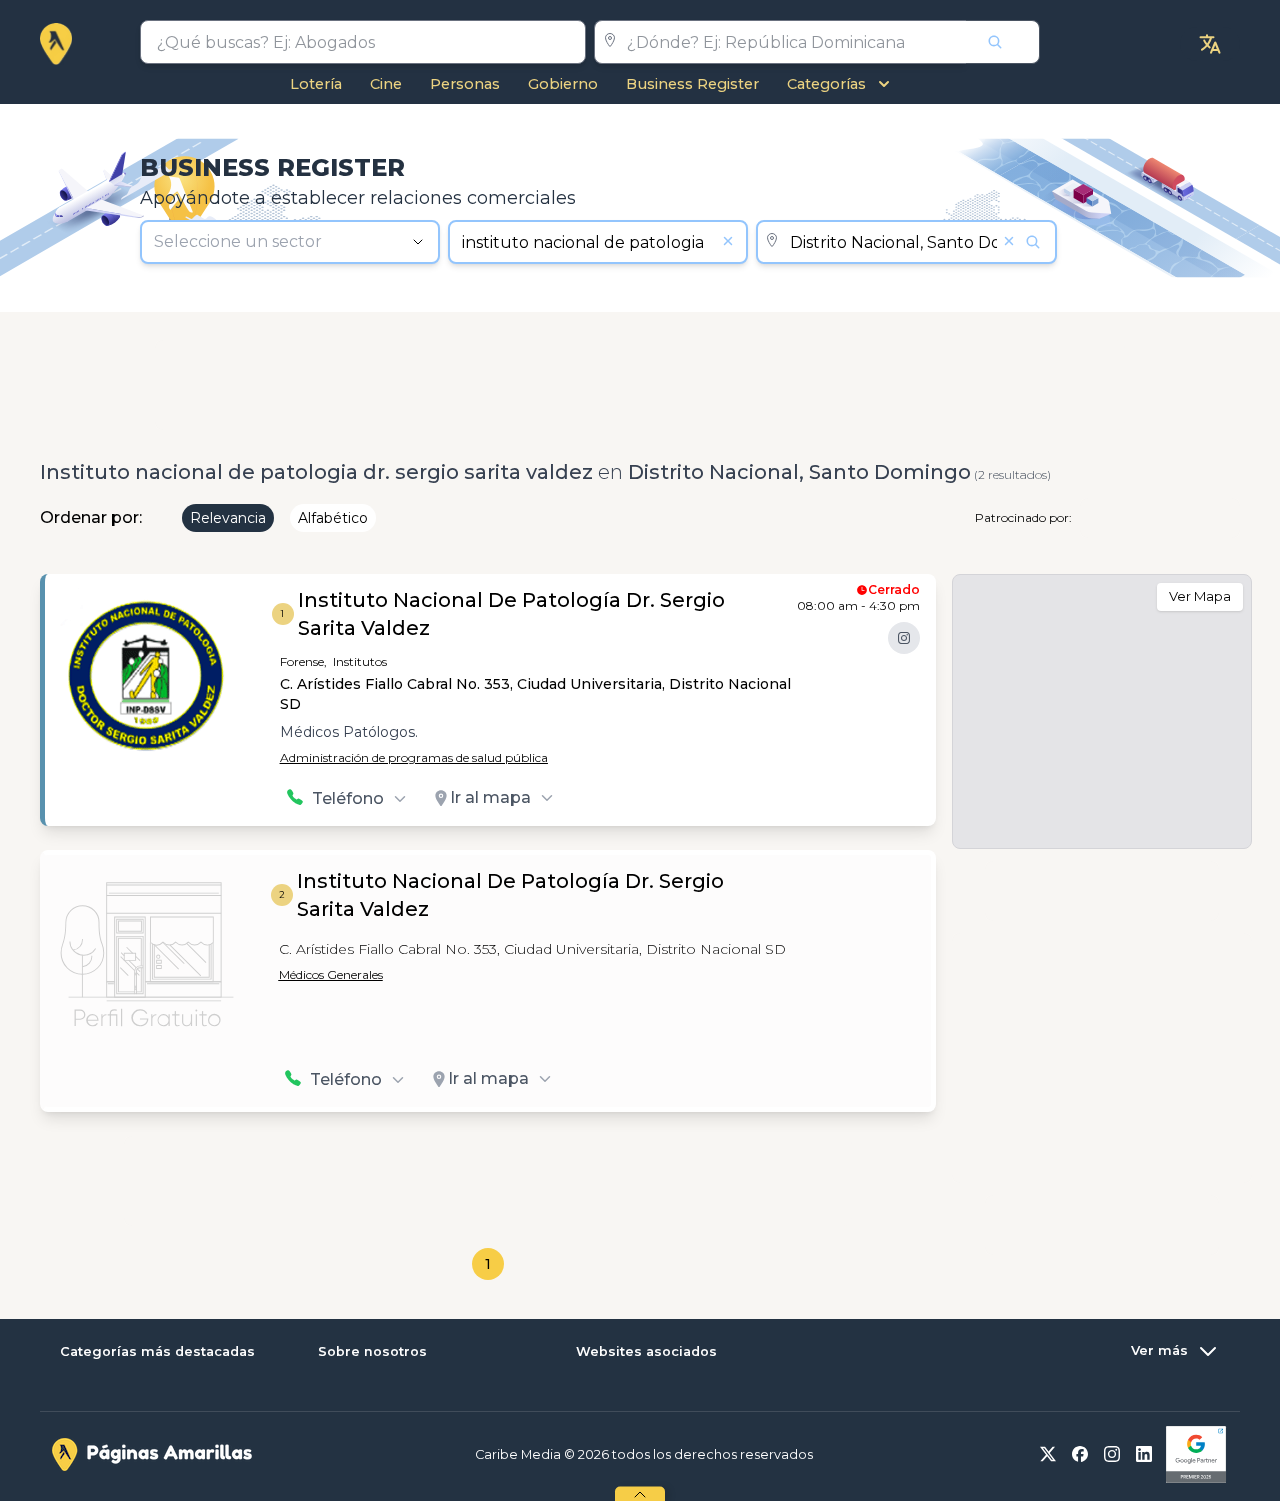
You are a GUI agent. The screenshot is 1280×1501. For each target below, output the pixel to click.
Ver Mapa (1200, 596)
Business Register (692, 84)
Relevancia (228, 518)
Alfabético (333, 518)
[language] (1210, 44)
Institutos (360, 661)
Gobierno (563, 84)
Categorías (826, 84)
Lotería (316, 84)
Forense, (303, 661)
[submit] (1003, 42)
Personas (465, 84)
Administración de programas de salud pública (414, 757)
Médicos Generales (331, 974)
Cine (386, 84)
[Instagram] (904, 638)
